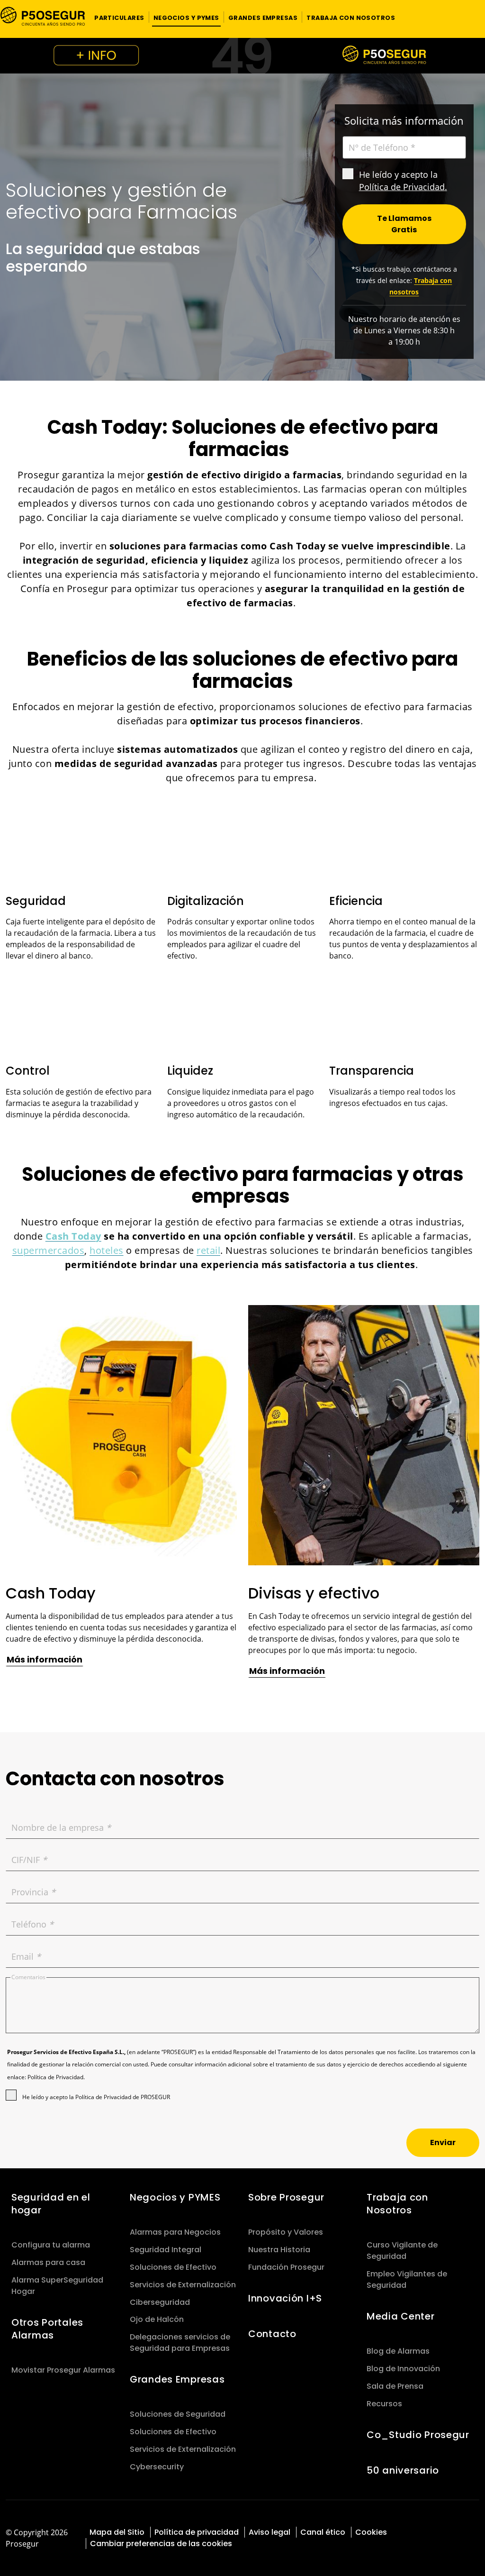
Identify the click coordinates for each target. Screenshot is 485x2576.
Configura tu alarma (51, 2245)
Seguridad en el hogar (51, 2204)
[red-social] (438, 2531)
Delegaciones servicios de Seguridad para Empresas (180, 2343)
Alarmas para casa (48, 2262)
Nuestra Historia (279, 2250)
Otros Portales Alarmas (47, 2329)
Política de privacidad (197, 2532)
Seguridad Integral (166, 2250)
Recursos (384, 2404)
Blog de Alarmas (398, 2351)
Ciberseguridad (160, 2302)
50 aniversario (403, 2470)
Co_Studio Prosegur (418, 2435)
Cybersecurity (157, 2467)
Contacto (272, 2334)
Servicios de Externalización (183, 2285)
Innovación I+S (285, 2298)
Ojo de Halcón (157, 2319)
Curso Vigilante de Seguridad (402, 2251)
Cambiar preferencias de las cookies (161, 2544)
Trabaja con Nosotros (397, 2204)
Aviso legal (269, 2532)
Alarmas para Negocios (175, 2232)
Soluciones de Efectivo (173, 2267)
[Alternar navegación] (465, 17)
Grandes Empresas (177, 2379)
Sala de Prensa (395, 2386)
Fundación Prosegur (286, 2267)
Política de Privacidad (402, 187)
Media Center (401, 2316)
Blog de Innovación (403, 2369)
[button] (119, 17)
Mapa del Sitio (117, 2532)
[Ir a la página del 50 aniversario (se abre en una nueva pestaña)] (242, 56)
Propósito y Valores (286, 2232)
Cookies (371, 2532)
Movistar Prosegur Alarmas (63, 2370)
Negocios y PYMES (175, 2197)
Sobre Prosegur (286, 2197)
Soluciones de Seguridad (178, 2414)
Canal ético (323, 2532)
